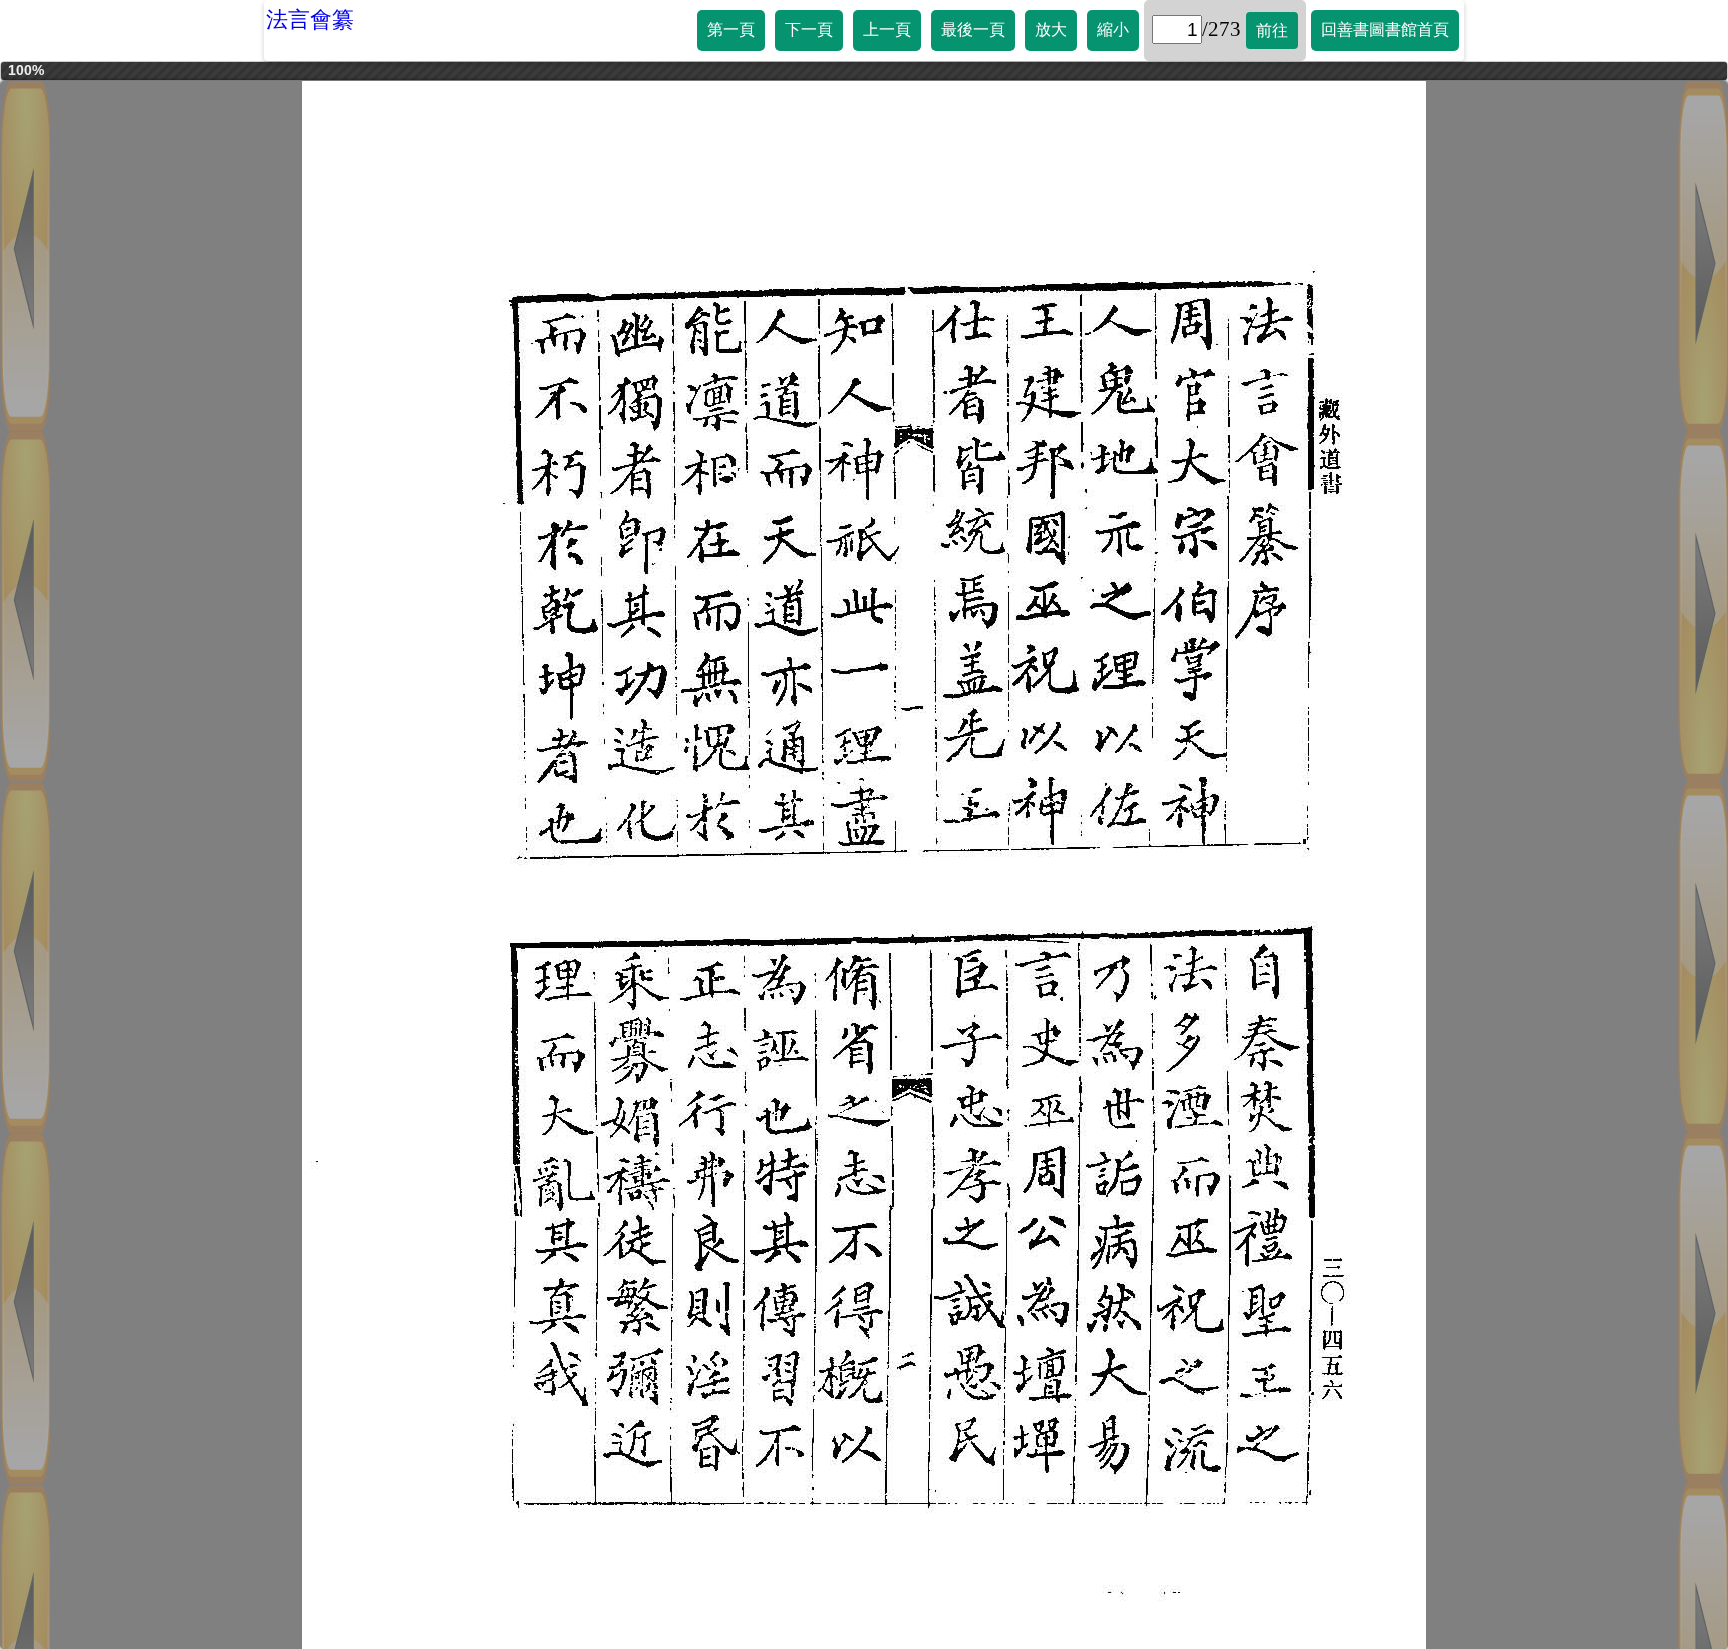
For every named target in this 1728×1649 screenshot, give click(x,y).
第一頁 (731, 29)
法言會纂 (310, 19)
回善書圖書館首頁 (1385, 29)
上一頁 (887, 29)
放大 (1051, 29)
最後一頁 (973, 29)
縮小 (1113, 29)
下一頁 (809, 29)
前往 (1272, 30)
